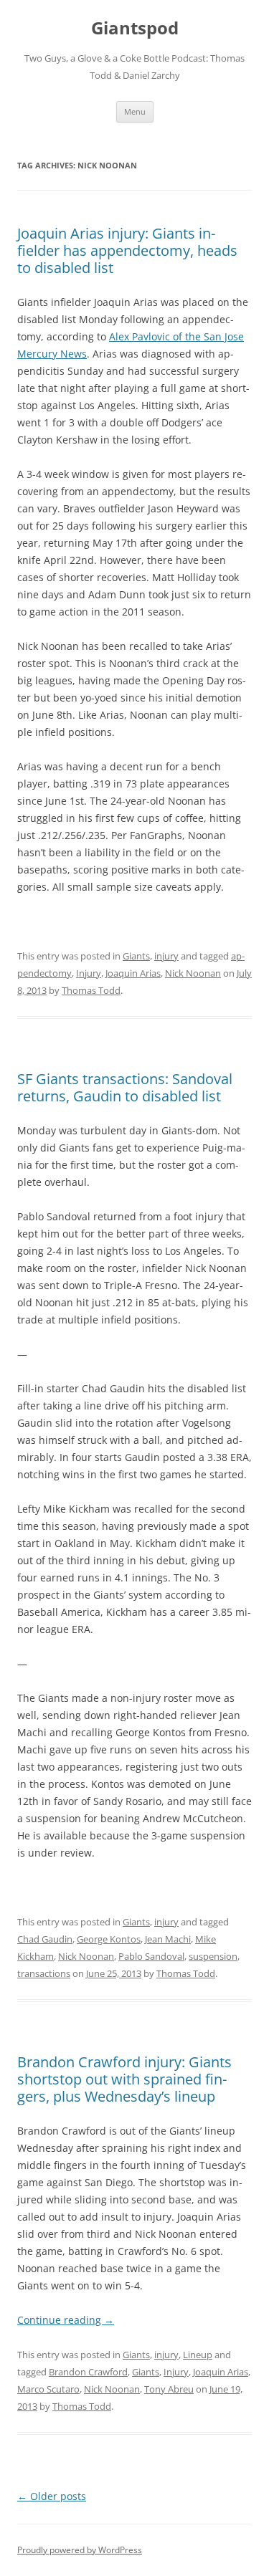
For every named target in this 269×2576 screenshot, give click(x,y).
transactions (44, 1973)
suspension (213, 1956)
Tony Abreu (169, 2389)
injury (166, 956)
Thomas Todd (91, 990)
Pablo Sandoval (151, 1956)
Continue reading (66, 2320)
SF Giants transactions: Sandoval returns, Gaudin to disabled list (125, 1087)
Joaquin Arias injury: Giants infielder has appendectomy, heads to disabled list (127, 250)
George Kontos (109, 1939)
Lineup (198, 2355)
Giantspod (135, 28)
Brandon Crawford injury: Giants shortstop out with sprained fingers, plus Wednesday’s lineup (124, 2079)
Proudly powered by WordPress (80, 2550)
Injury (89, 973)
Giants (136, 956)
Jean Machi (168, 1939)
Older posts (52, 2496)
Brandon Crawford (88, 2372)
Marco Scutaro (48, 2389)
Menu (135, 111)
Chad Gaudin (45, 1939)
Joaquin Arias (133, 973)
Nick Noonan (193, 973)
